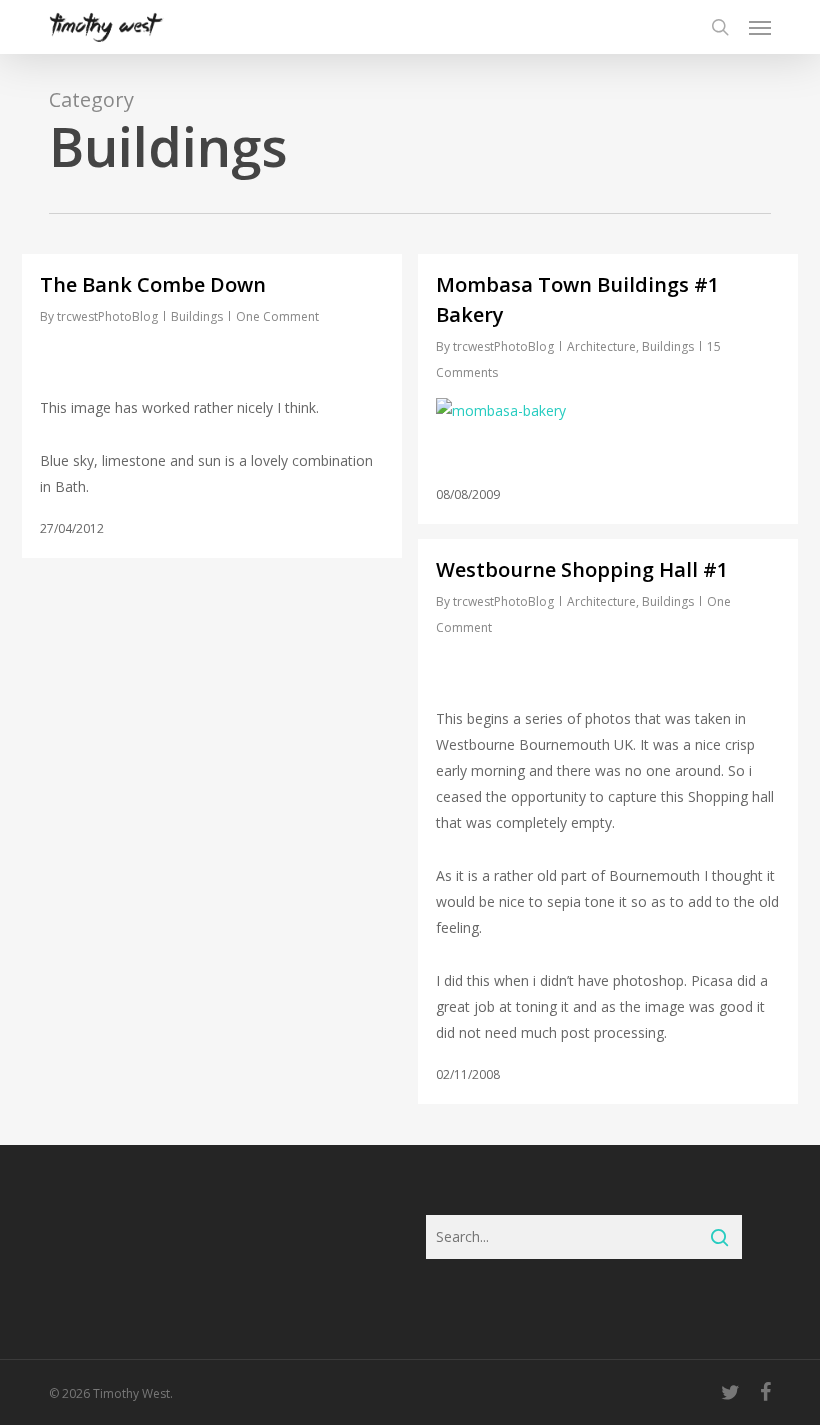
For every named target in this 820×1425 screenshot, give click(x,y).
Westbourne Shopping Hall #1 (582, 569)
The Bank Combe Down (153, 284)
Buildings (197, 316)
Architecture (601, 346)
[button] (760, 27)
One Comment (277, 316)
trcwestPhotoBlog (107, 316)
